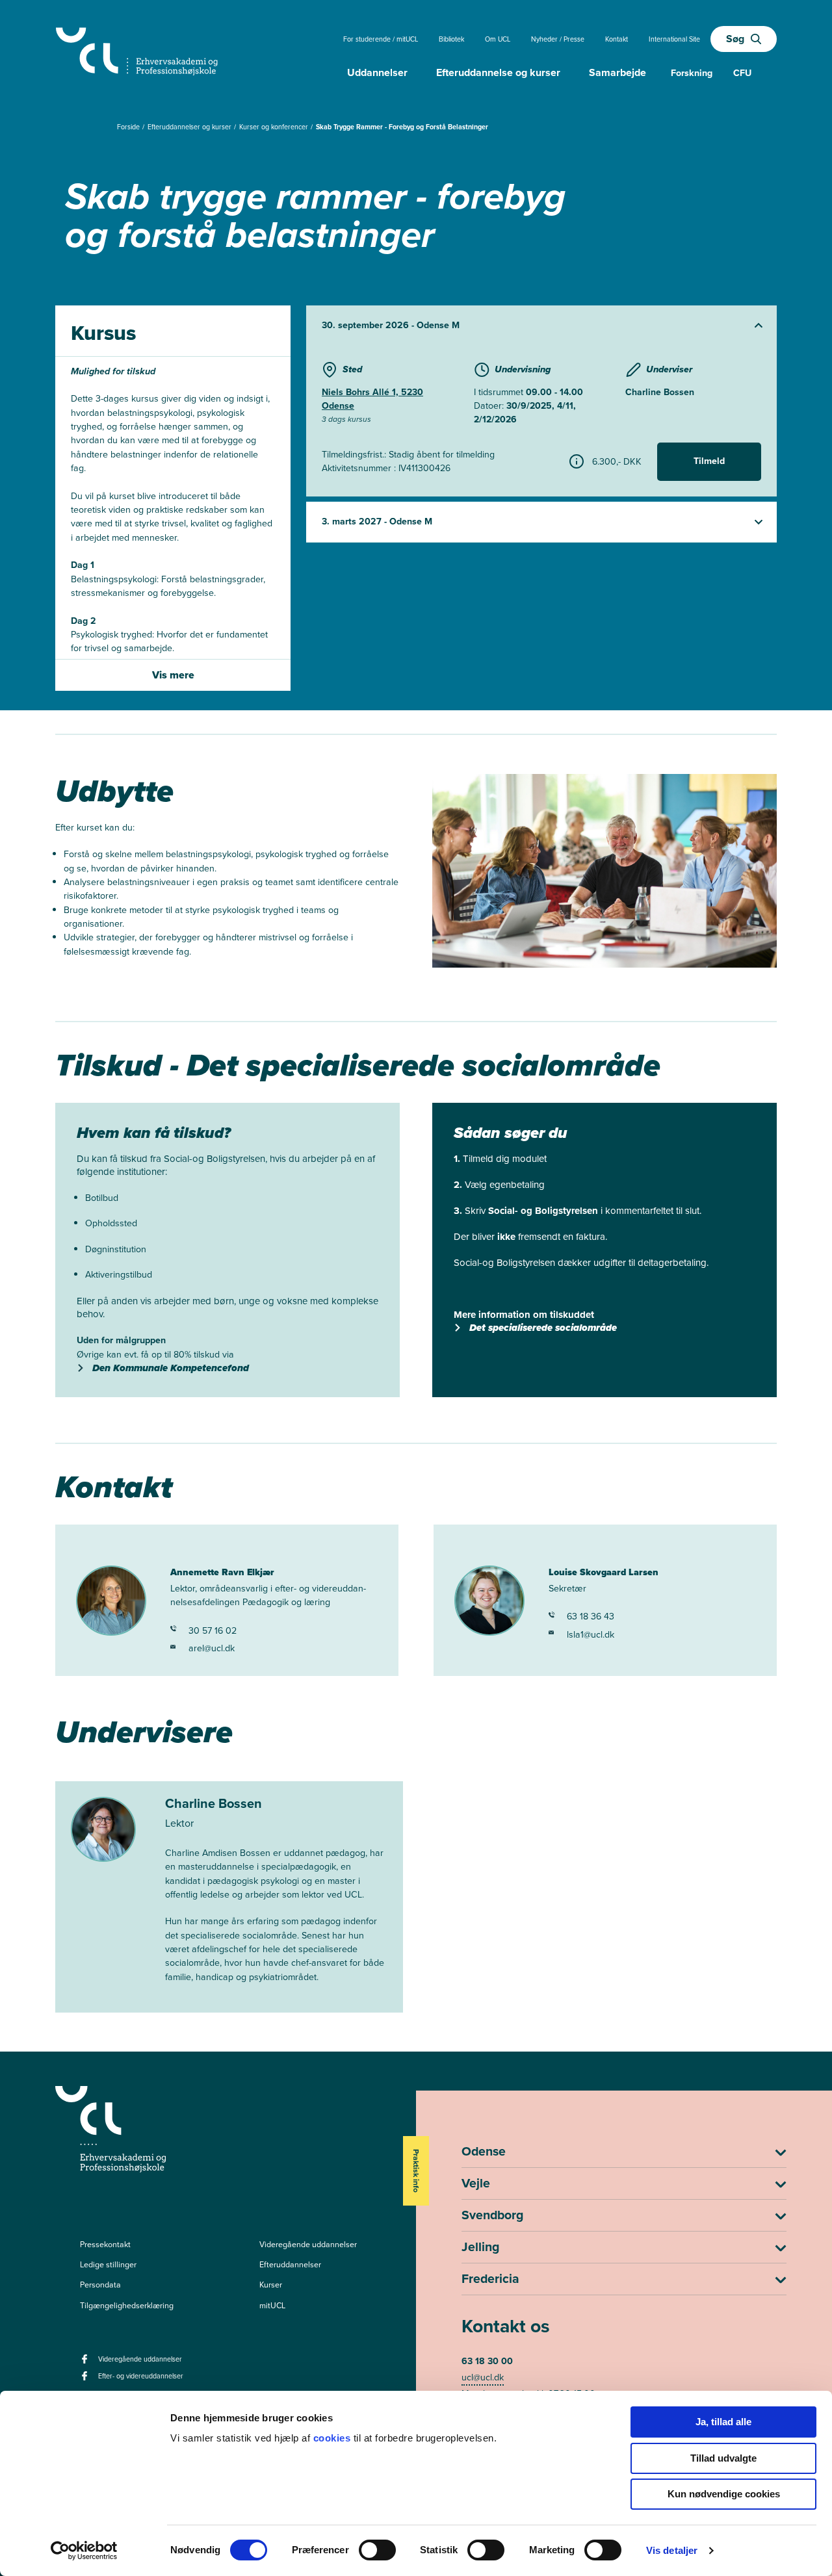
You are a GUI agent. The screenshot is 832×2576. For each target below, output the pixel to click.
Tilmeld (709, 461)
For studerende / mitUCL (381, 39)
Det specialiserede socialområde (543, 1328)
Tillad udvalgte (723, 2458)
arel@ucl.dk (212, 1648)
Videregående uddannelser (308, 2245)
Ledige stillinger (108, 2265)
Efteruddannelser (290, 2265)
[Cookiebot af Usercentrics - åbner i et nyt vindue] (84, 2551)
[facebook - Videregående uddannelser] (86, 2363)
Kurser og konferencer (275, 127)
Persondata (100, 2285)
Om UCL (498, 39)
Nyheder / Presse (558, 39)
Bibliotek (451, 39)
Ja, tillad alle (723, 2422)
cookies (333, 2438)
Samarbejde (617, 72)
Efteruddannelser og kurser (190, 127)
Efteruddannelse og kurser (498, 72)
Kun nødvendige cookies (724, 2494)
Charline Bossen (660, 392)
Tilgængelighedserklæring (127, 2306)
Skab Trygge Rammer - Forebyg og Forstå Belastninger (402, 127)
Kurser (271, 2285)
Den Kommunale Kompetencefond (171, 1368)
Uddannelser (377, 72)
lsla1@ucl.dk (591, 1635)
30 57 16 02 (213, 1631)
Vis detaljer (672, 2550)
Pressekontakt (105, 2245)
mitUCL (272, 2306)
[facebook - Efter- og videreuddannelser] (86, 2380)
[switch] (377, 2550)
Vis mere (173, 675)
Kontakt (617, 39)
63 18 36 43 (591, 1616)
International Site (674, 39)
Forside (129, 127)
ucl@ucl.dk (483, 2377)
